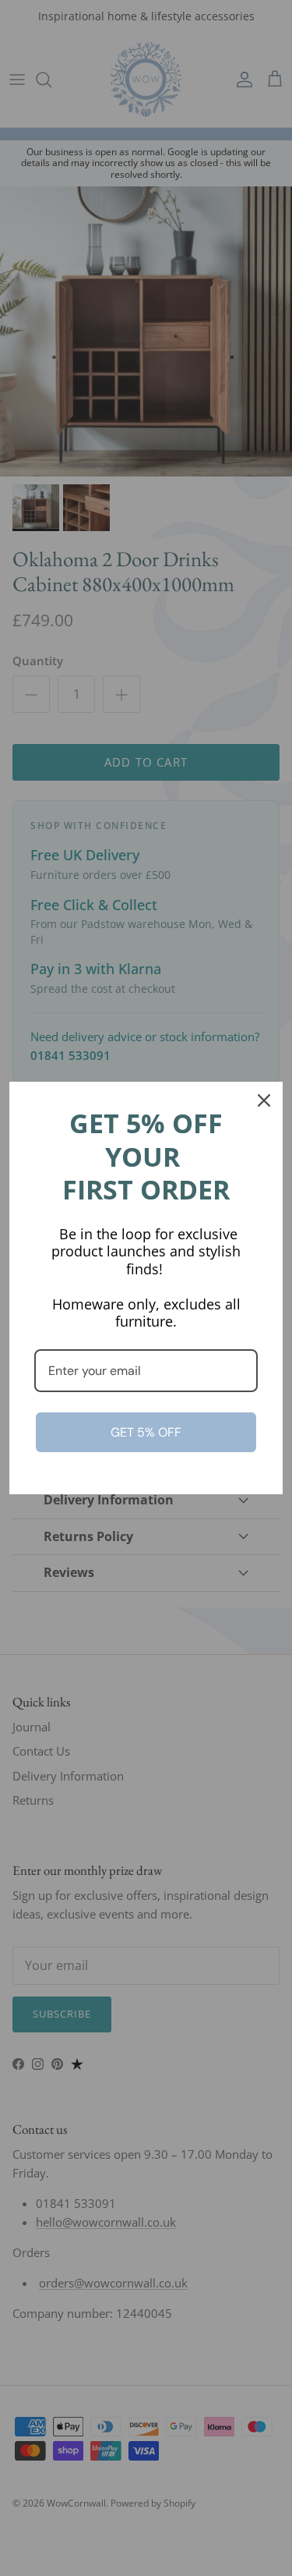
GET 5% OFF (146, 1432)
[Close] (264, 1100)
